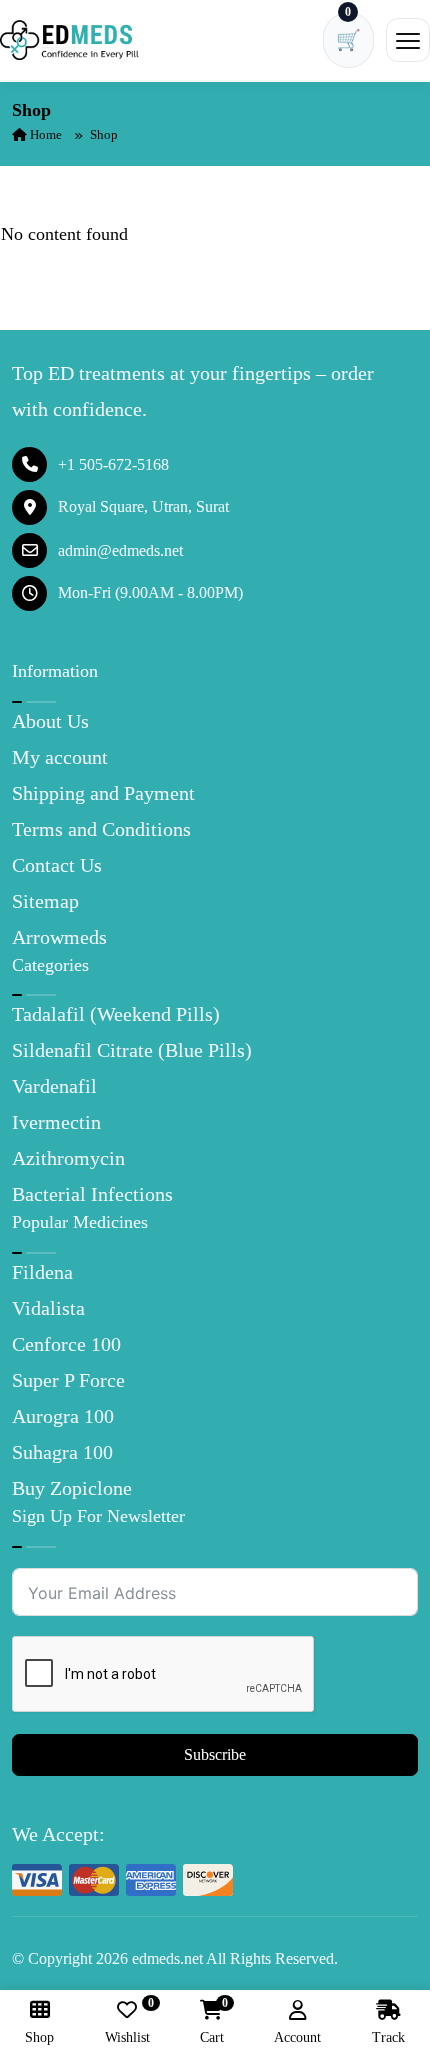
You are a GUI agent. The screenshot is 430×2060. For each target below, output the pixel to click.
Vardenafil (54, 1086)
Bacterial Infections (92, 1194)
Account (297, 2037)
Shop (39, 2037)
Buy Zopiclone (72, 1488)
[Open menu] (408, 40)
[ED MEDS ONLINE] (70, 39)
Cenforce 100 (66, 1344)
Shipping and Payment (103, 793)
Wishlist (127, 2022)
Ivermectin (56, 1122)
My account (60, 757)
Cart (212, 2022)
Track (388, 2037)
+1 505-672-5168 (113, 464)
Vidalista (48, 1308)
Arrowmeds (59, 937)
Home (44, 134)
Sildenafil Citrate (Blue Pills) (132, 1050)
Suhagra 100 (62, 1452)
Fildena (42, 1272)
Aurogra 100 (63, 1416)
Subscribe (215, 1754)
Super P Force (68, 1380)
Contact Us (57, 865)
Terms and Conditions (101, 829)
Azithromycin (68, 1158)
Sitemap (45, 901)
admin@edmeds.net (120, 550)
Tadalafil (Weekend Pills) (116, 1014)
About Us (50, 721)
